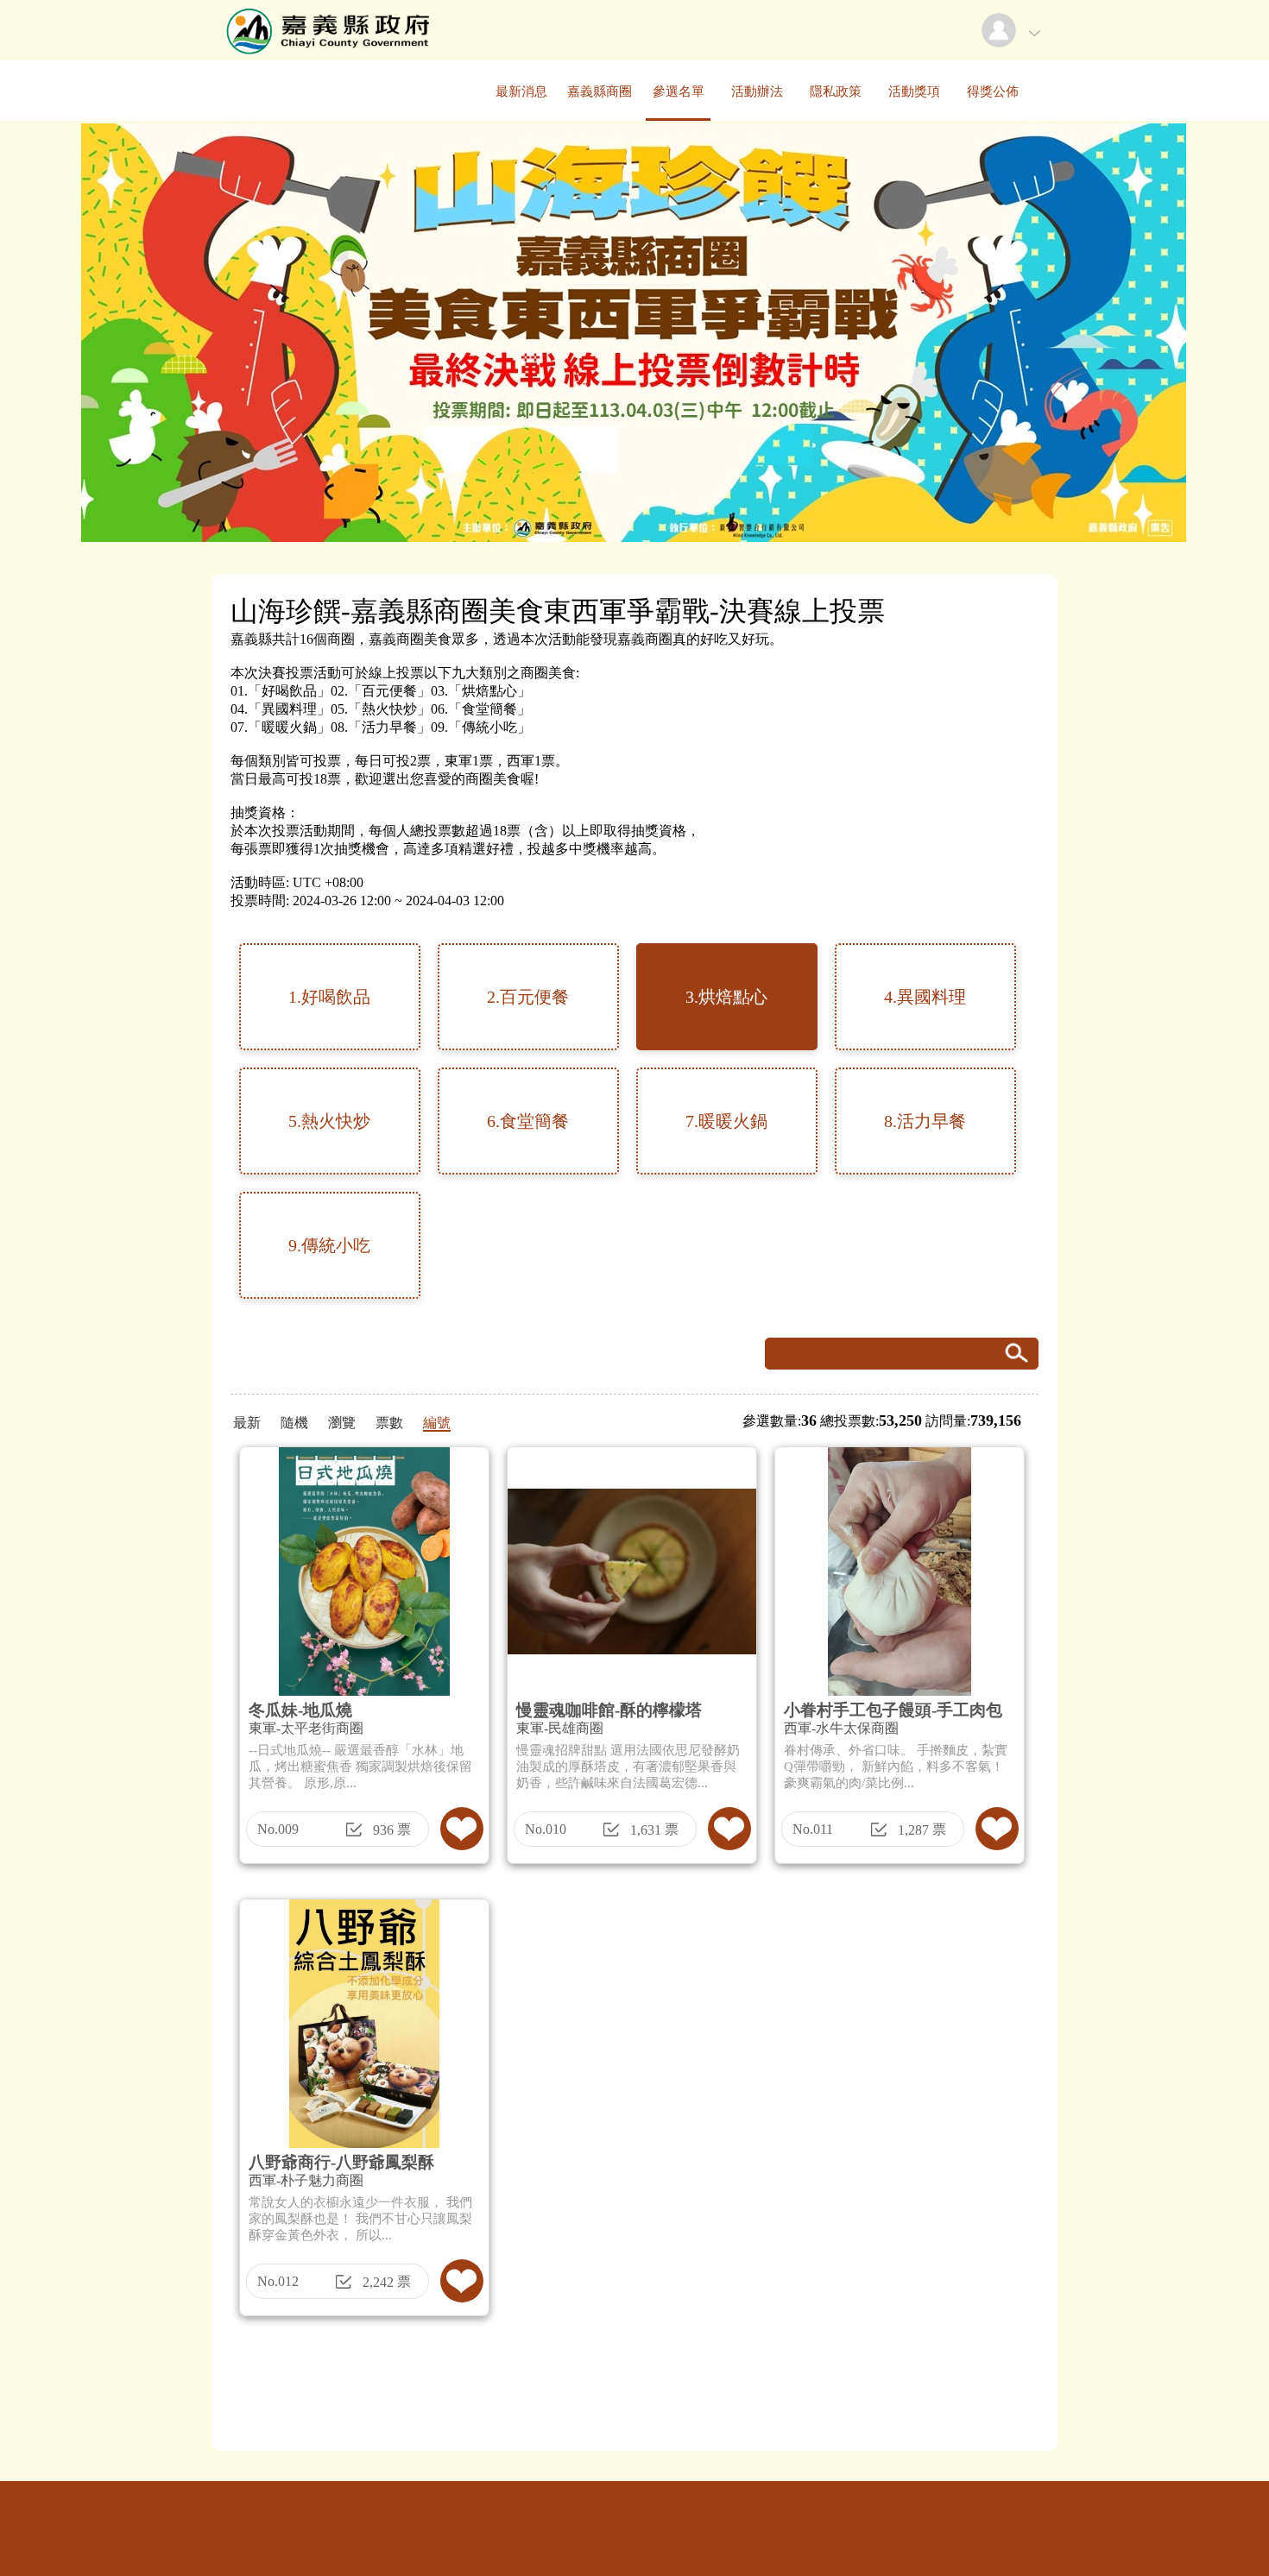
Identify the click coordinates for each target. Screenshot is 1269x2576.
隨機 (294, 1423)
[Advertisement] (634, 2390)
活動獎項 (914, 91)
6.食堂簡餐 (528, 1121)
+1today (612, 2557)
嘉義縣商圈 (600, 91)
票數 (389, 1423)
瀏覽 (342, 1423)
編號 (437, 1423)
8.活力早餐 (925, 1121)
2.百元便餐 (528, 997)
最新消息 (521, 91)
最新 (247, 1423)
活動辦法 (757, 91)
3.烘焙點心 (726, 997)
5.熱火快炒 (329, 1121)
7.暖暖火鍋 (726, 1121)
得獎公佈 (993, 91)
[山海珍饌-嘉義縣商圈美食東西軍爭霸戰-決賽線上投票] (325, 56)
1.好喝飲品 (329, 997)
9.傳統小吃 (329, 1245)
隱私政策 (836, 91)
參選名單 (679, 91)
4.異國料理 (925, 997)
